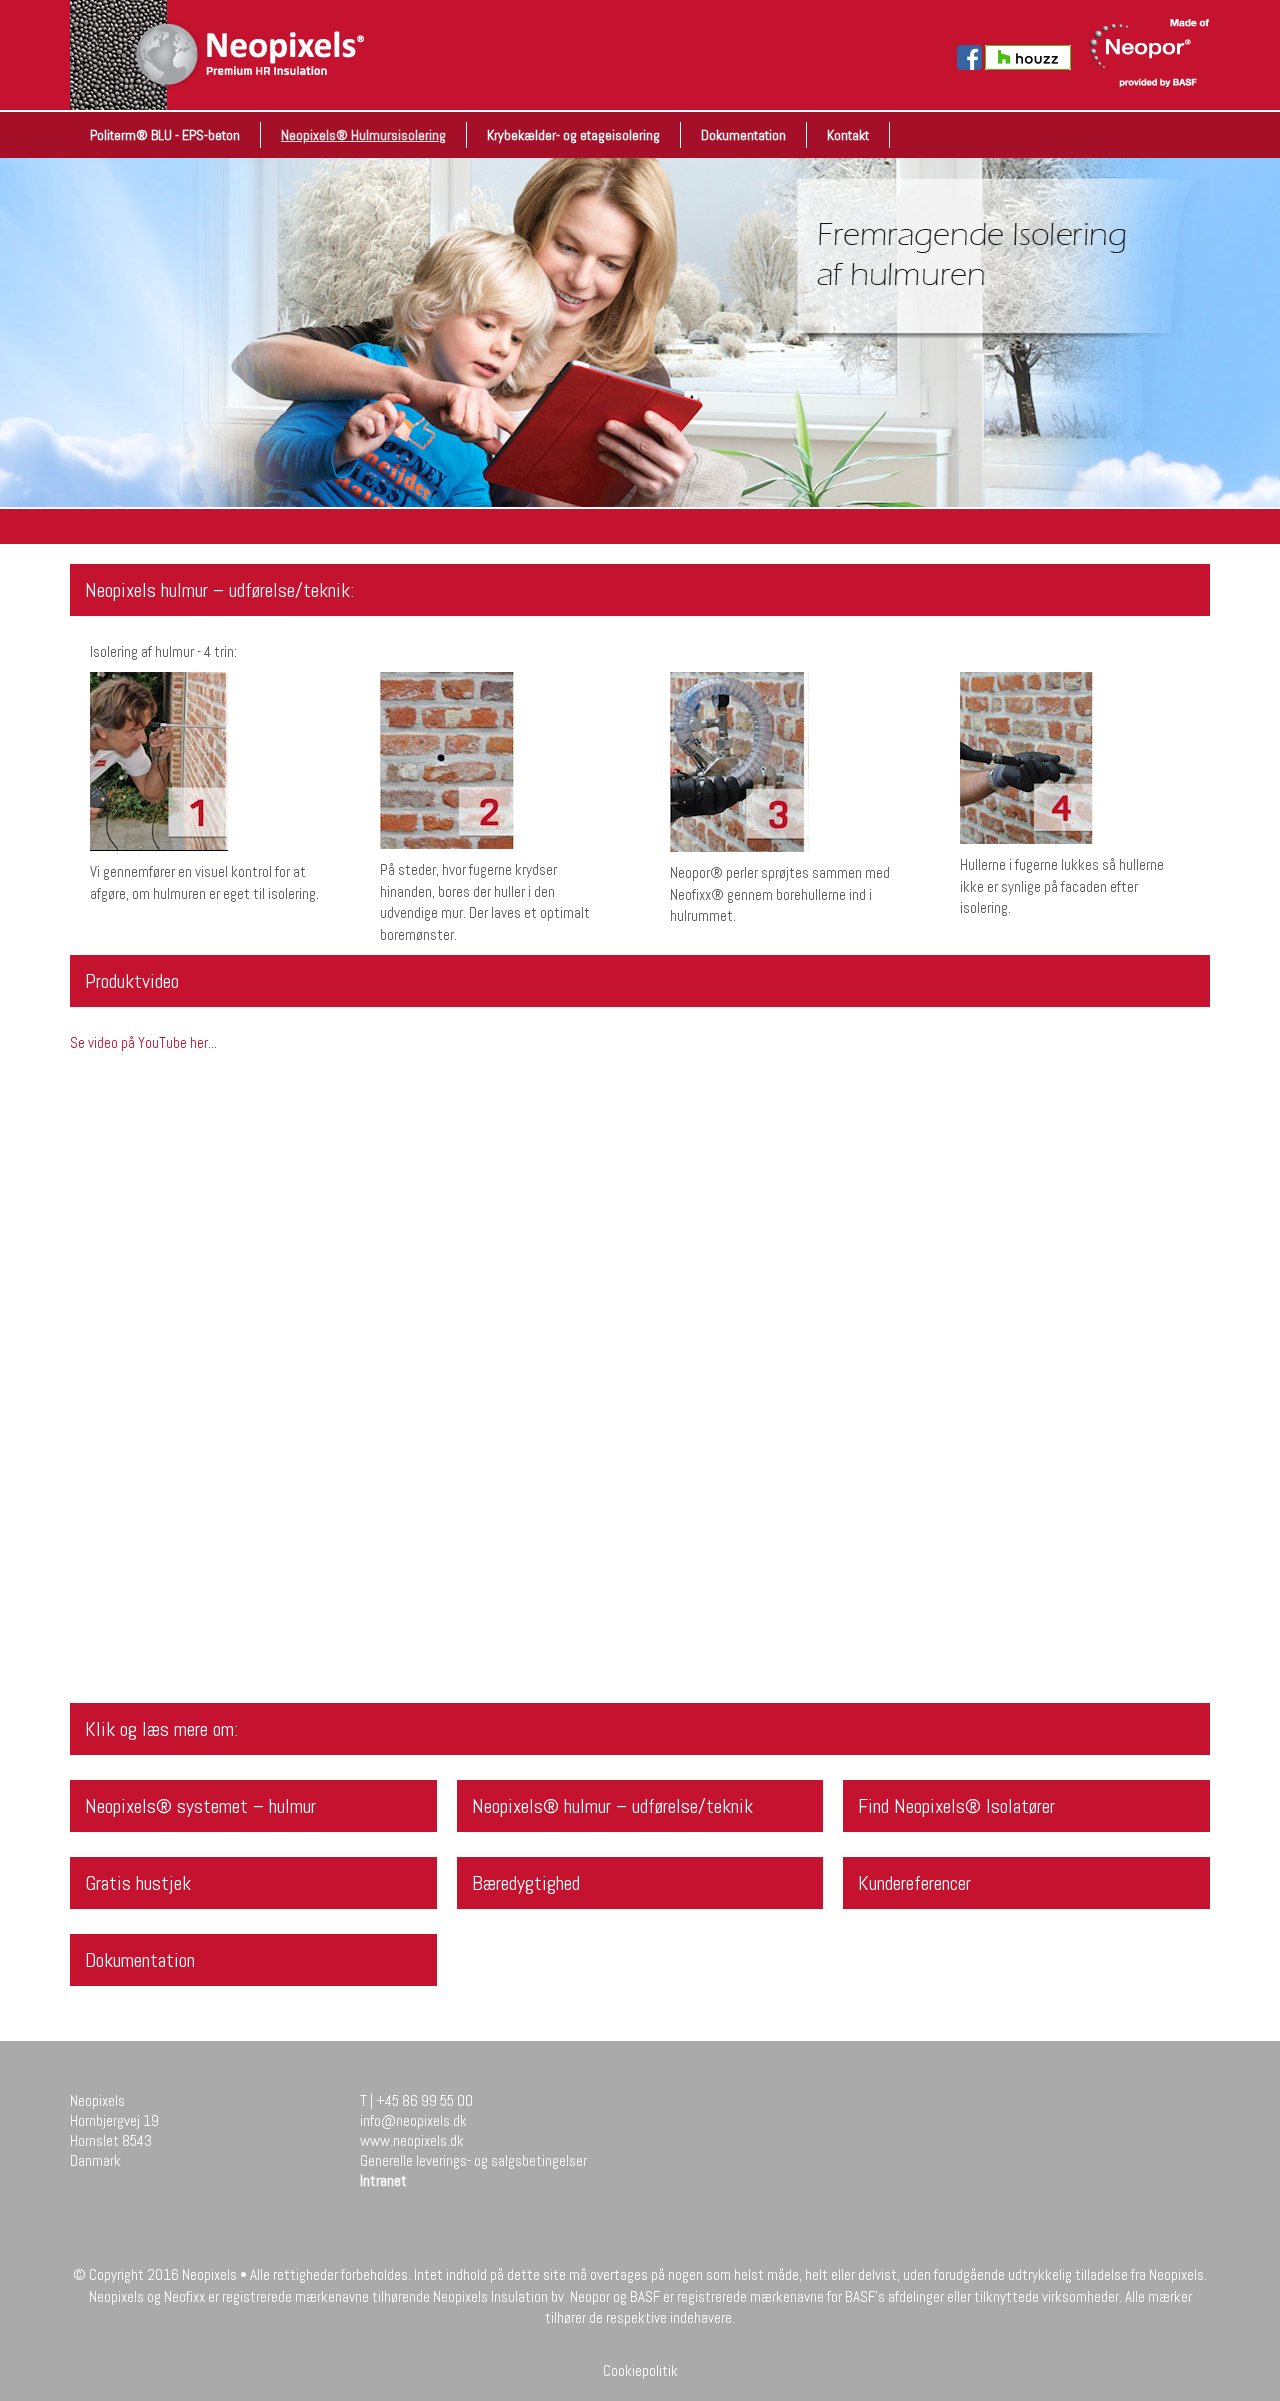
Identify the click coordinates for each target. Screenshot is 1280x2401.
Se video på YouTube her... (143, 1042)
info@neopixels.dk (413, 2120)
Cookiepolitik (640, 2370)
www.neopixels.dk (412, 2140)
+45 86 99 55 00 (424, 2100)
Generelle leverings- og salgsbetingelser (473, 2160)
